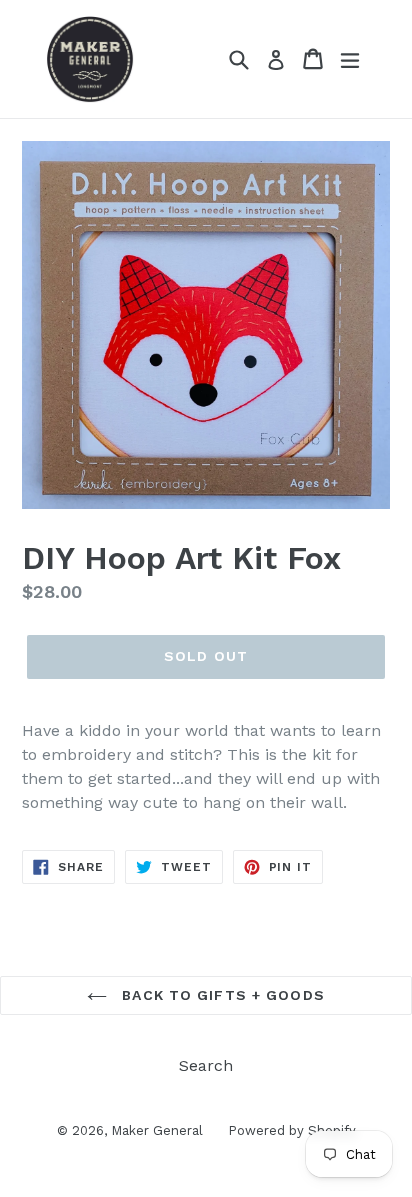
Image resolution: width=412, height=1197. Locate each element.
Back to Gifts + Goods (221, 995)
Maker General (157, 1130)
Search (206, 1065)
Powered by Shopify (292, 1130)
